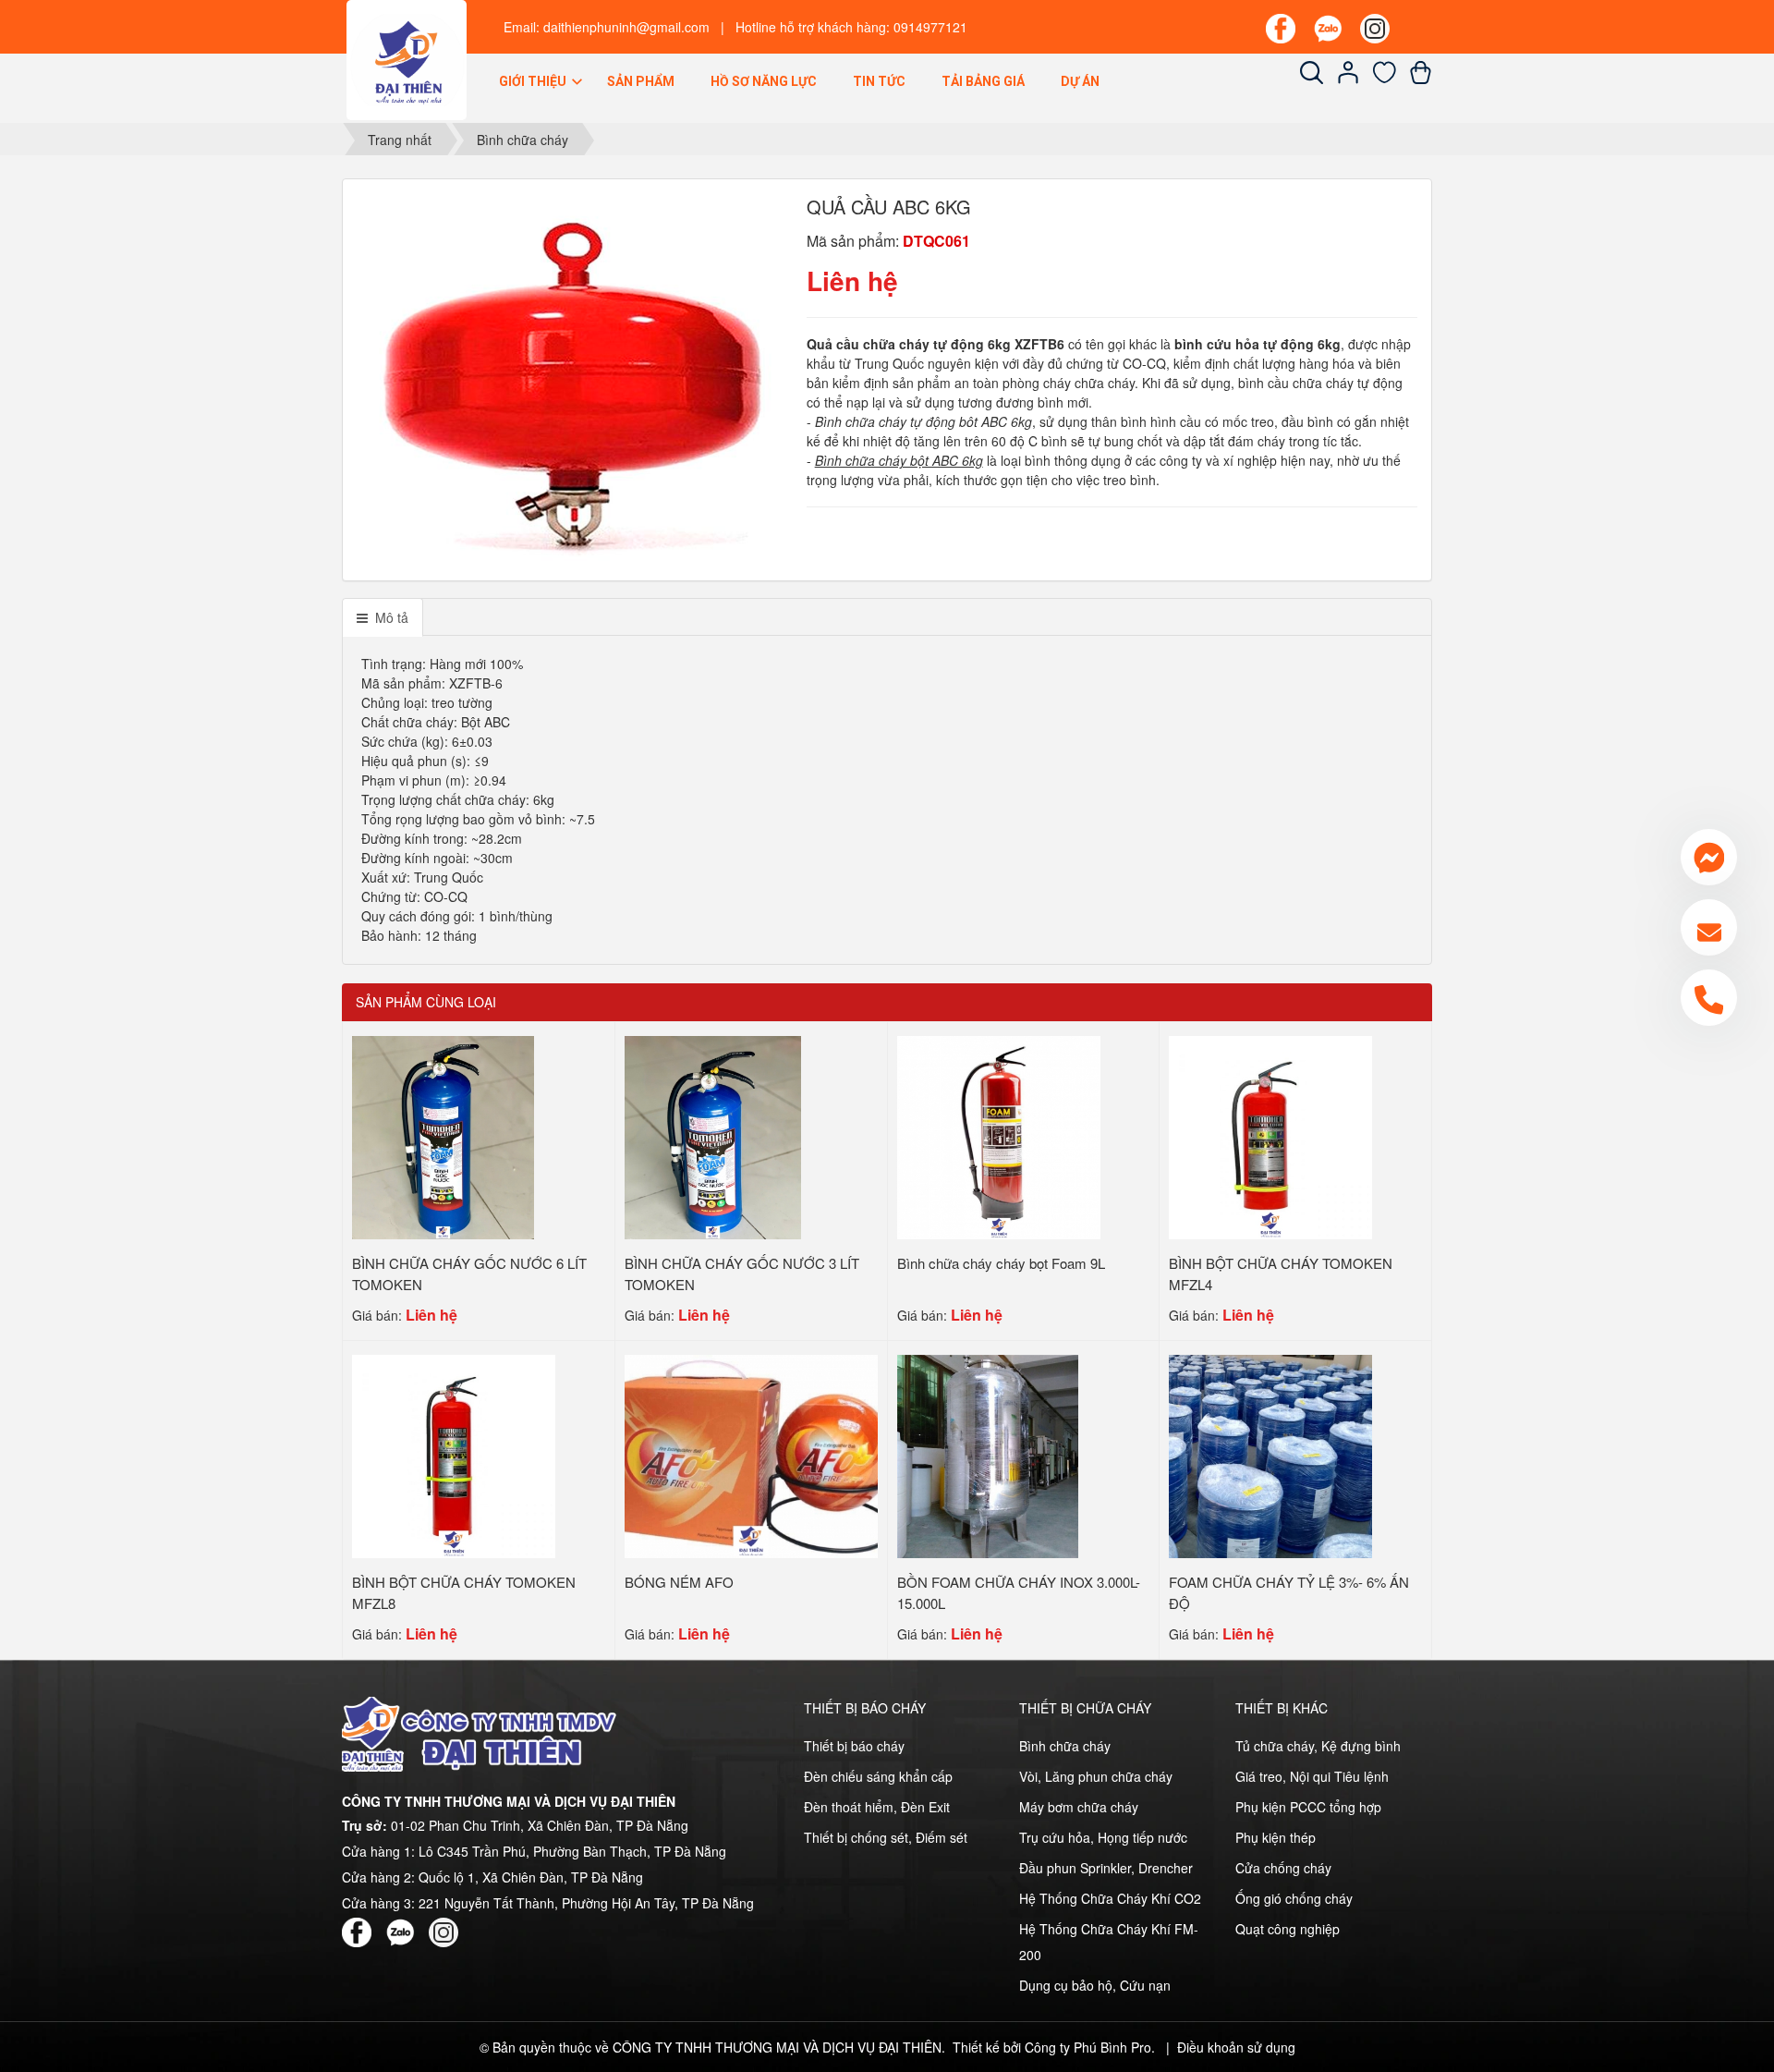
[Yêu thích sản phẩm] (1385, 79)
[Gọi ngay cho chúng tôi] (1709, 998)
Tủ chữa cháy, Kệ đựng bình (1318, 1746)
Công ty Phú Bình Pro (1088, 2047)
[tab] (383, 617)
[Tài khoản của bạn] (1349, 79)
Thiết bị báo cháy (854, 1746)
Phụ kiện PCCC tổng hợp (1308, 1807)
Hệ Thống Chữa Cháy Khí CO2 (1110, 1898)
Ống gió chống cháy (1294, 1898)
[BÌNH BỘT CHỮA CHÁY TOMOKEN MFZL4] (1270, 1136)
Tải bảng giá (983, 81)
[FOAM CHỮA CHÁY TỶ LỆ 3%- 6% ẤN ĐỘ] (1270, 1455)
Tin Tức (879, 81)
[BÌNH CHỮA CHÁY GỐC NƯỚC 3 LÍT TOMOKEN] (713, 1136)
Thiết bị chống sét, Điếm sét (886, 1837)
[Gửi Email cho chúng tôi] (1709, 927)
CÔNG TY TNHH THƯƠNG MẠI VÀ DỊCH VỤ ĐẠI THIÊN (777, 2047)
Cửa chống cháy (1283, 1868)
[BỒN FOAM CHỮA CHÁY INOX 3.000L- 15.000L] (988, 1455)
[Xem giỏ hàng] (1421, 79)
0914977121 (930, 27)
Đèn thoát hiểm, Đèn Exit (877, 1807)
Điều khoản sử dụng (1236, 2047)
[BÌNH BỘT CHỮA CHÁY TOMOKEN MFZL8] (454, 1455)
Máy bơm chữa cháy (1079, 1807)
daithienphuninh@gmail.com (626, 27)
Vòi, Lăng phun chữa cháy (1096, 1776)
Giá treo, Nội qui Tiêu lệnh (1312, 1776)
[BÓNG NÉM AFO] (751, 1455)
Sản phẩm (641, 81)
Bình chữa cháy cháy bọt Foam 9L (1001, 1263)
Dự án (1080, 81)
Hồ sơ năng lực (764, 81)
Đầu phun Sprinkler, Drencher (1106, 1868)
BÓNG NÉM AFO (679, 1582)
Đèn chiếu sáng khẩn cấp (878, 1776)
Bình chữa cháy (1065, 1746)
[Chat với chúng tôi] (1709, 857)
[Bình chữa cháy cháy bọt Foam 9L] (999, 1136)
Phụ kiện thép (1276, 1837)
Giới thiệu (534, 81)
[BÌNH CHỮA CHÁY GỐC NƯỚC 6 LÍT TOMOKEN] (443, 1136)
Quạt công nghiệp (1288, 1929)
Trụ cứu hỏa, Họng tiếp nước (1103, 1837)
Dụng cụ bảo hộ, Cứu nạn (1095, 1985)
